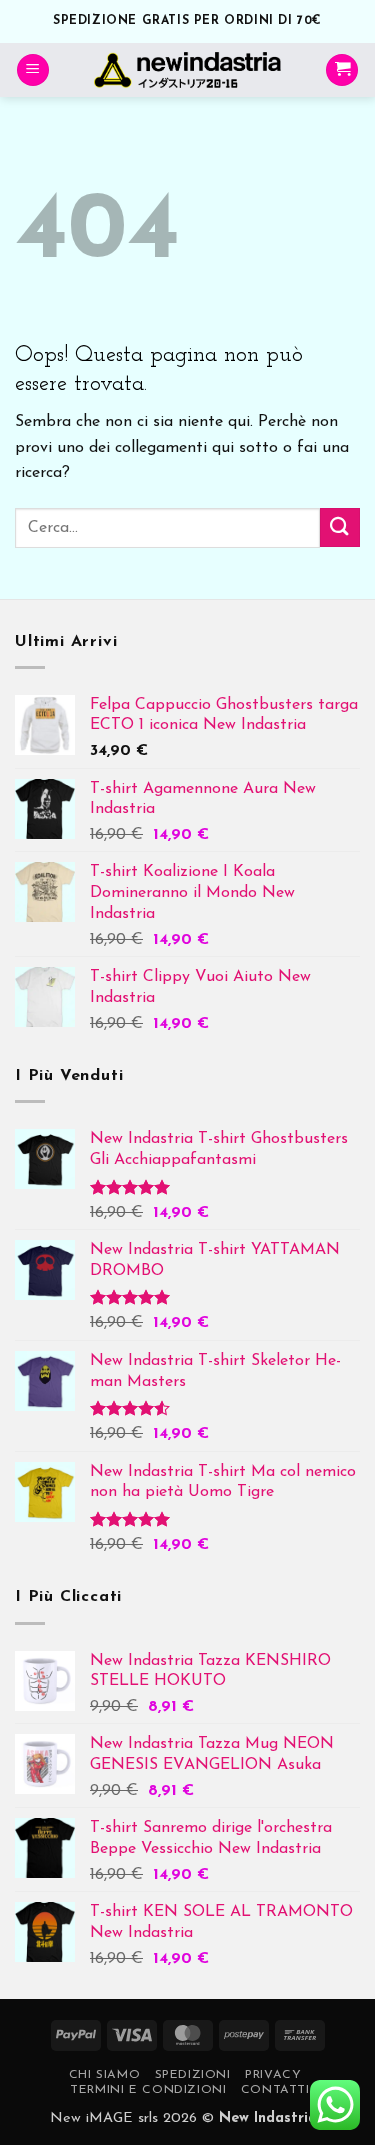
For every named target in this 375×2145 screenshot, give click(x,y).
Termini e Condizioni (148, 2090)
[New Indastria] (187, 70)
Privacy (273, 2075)
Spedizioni (193, 2075)
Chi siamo (105, 2075)
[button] (33, 70)
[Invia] (340, 527)
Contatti (275, 2090)
